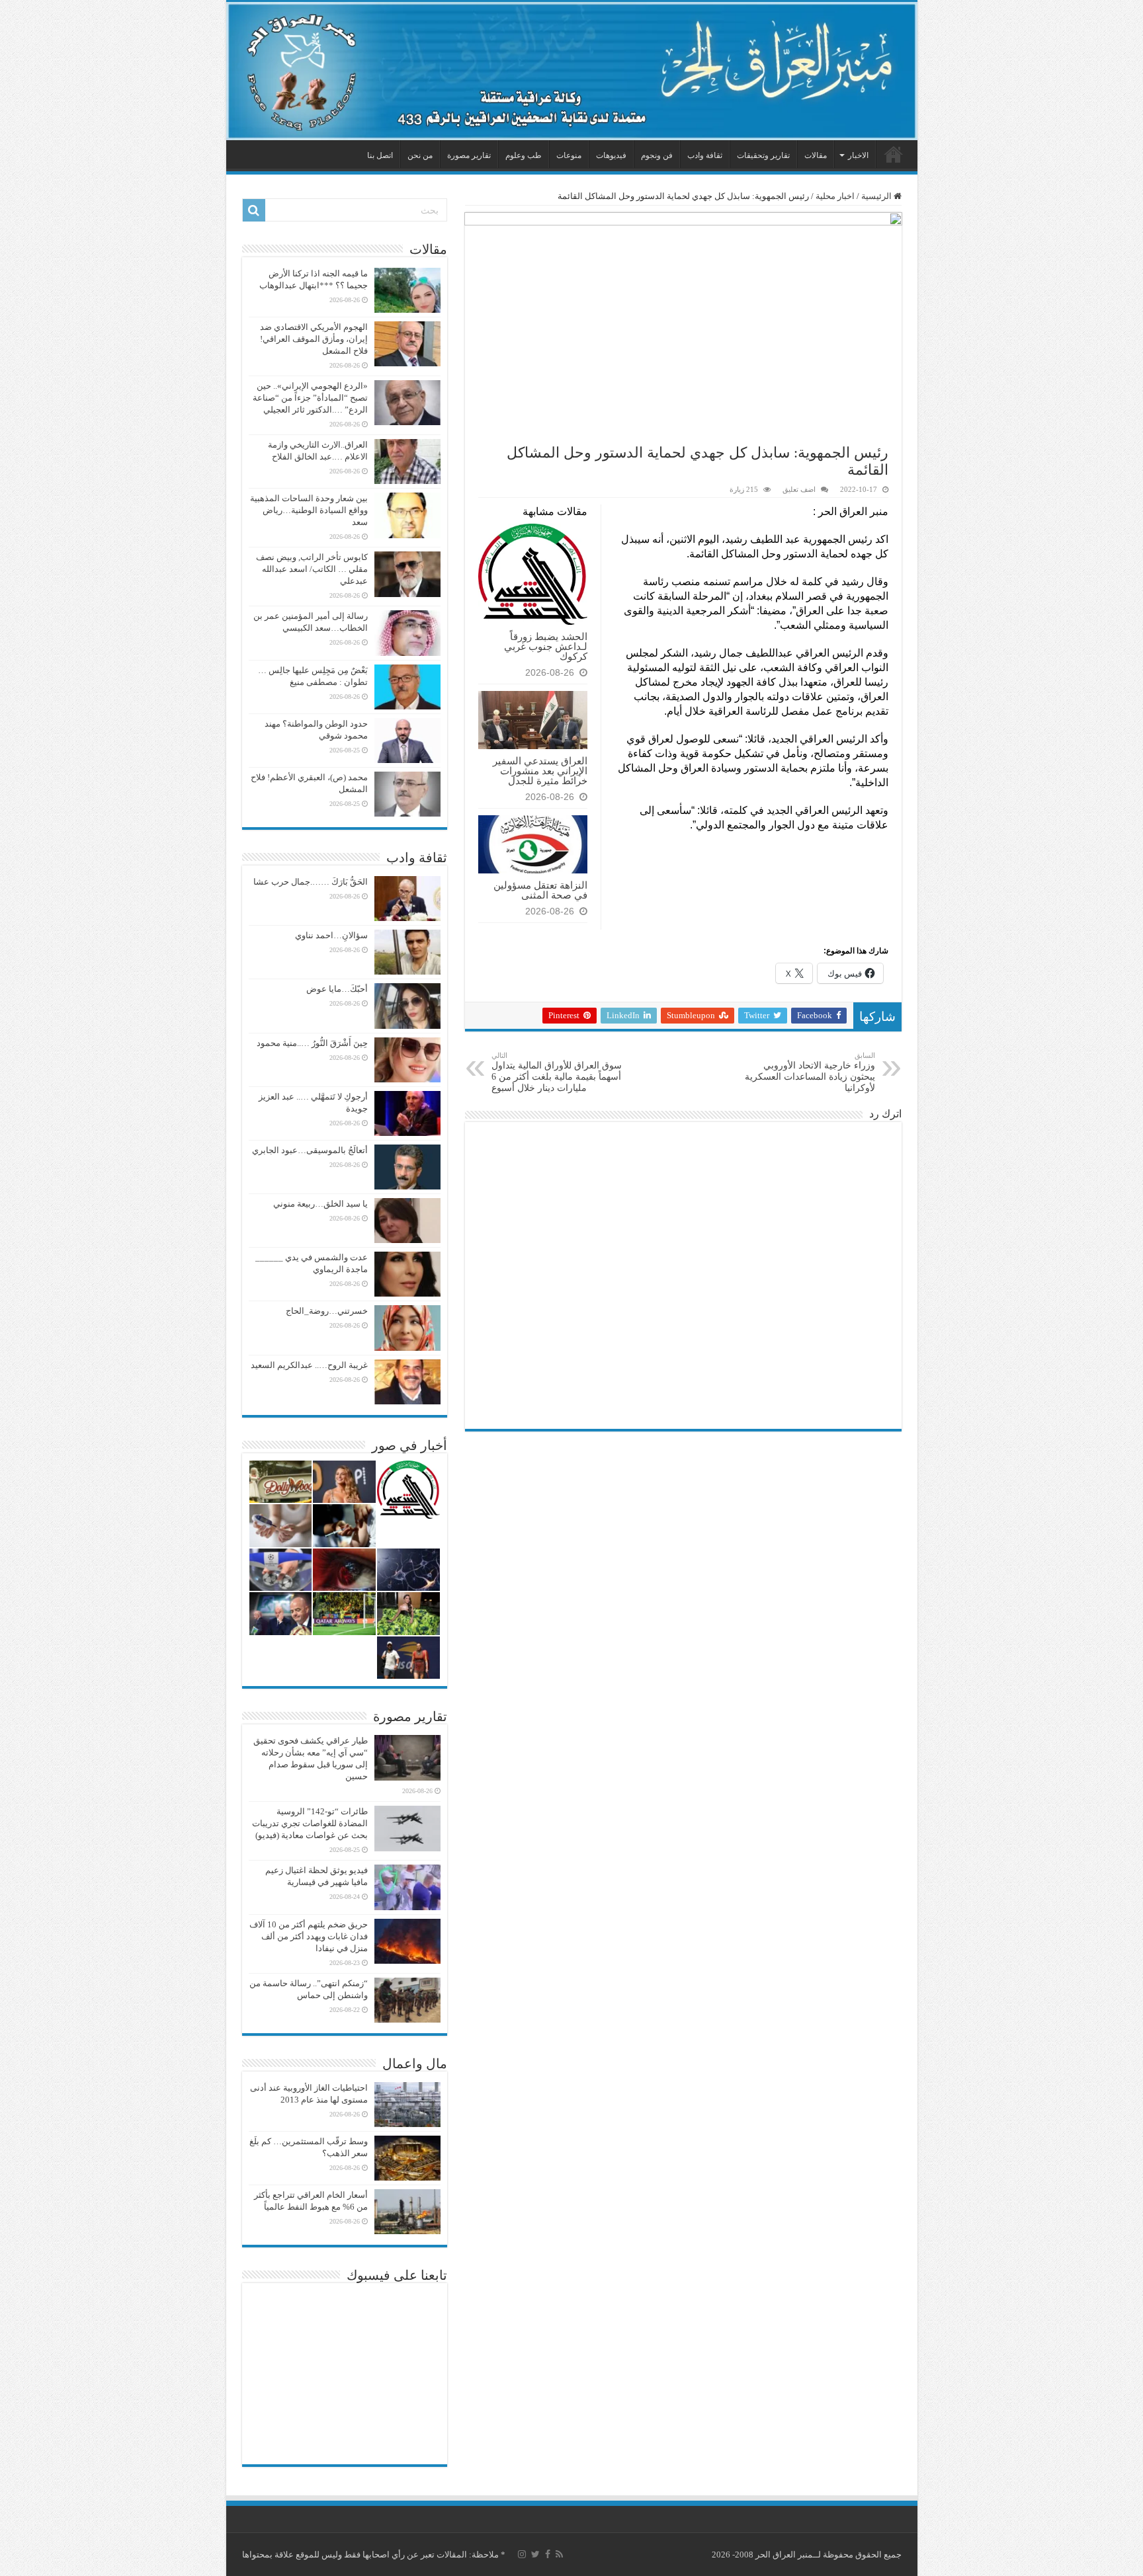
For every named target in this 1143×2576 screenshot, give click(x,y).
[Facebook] (548, 2554)
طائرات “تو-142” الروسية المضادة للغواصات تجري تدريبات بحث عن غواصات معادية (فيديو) (310, 1823)
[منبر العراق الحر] (572, 71)
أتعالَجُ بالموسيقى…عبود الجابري (310, 1150)
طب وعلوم (524, 155)
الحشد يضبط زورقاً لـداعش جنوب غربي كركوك (546, 646)
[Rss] (559, 2554)
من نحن (420, 155)
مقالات (816, 155)
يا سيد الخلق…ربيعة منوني (320, 1204)
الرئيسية (894, 154)
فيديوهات (611, 155)
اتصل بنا (380, 155)
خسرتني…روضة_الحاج (327, 1311)
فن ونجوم (657, 155)
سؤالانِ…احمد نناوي (331, 935)
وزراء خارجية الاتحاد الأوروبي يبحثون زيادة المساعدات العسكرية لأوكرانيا (810, 1072)
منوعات (569, 155)
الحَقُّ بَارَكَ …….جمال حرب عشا (311, 882)
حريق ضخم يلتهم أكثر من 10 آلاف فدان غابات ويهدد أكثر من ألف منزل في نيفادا (309, 1936)
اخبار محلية (835, 196)
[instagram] (522, 2554)
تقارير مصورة (469, 155)
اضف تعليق (799, 489)
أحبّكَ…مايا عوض (337, 989)
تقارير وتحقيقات (763, 155)
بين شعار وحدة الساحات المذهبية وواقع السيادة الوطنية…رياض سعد (309, 510)
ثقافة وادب (705, 155)
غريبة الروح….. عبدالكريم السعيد (309, 1365)
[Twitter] (535, 2554)
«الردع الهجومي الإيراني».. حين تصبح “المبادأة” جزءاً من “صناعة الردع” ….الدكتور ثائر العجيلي (310, 398)
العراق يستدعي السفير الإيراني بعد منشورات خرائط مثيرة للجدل (540, 771)
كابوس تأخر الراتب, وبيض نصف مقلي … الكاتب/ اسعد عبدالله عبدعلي (312, 569)
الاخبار (858, 155)
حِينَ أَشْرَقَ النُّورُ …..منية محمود (312, 1043)
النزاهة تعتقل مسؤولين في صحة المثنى (540, 890)
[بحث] (254, 210)
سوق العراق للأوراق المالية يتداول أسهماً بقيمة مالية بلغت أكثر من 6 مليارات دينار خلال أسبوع (557, 1072)
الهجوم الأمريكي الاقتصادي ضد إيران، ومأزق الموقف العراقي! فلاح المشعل (314, 339)
